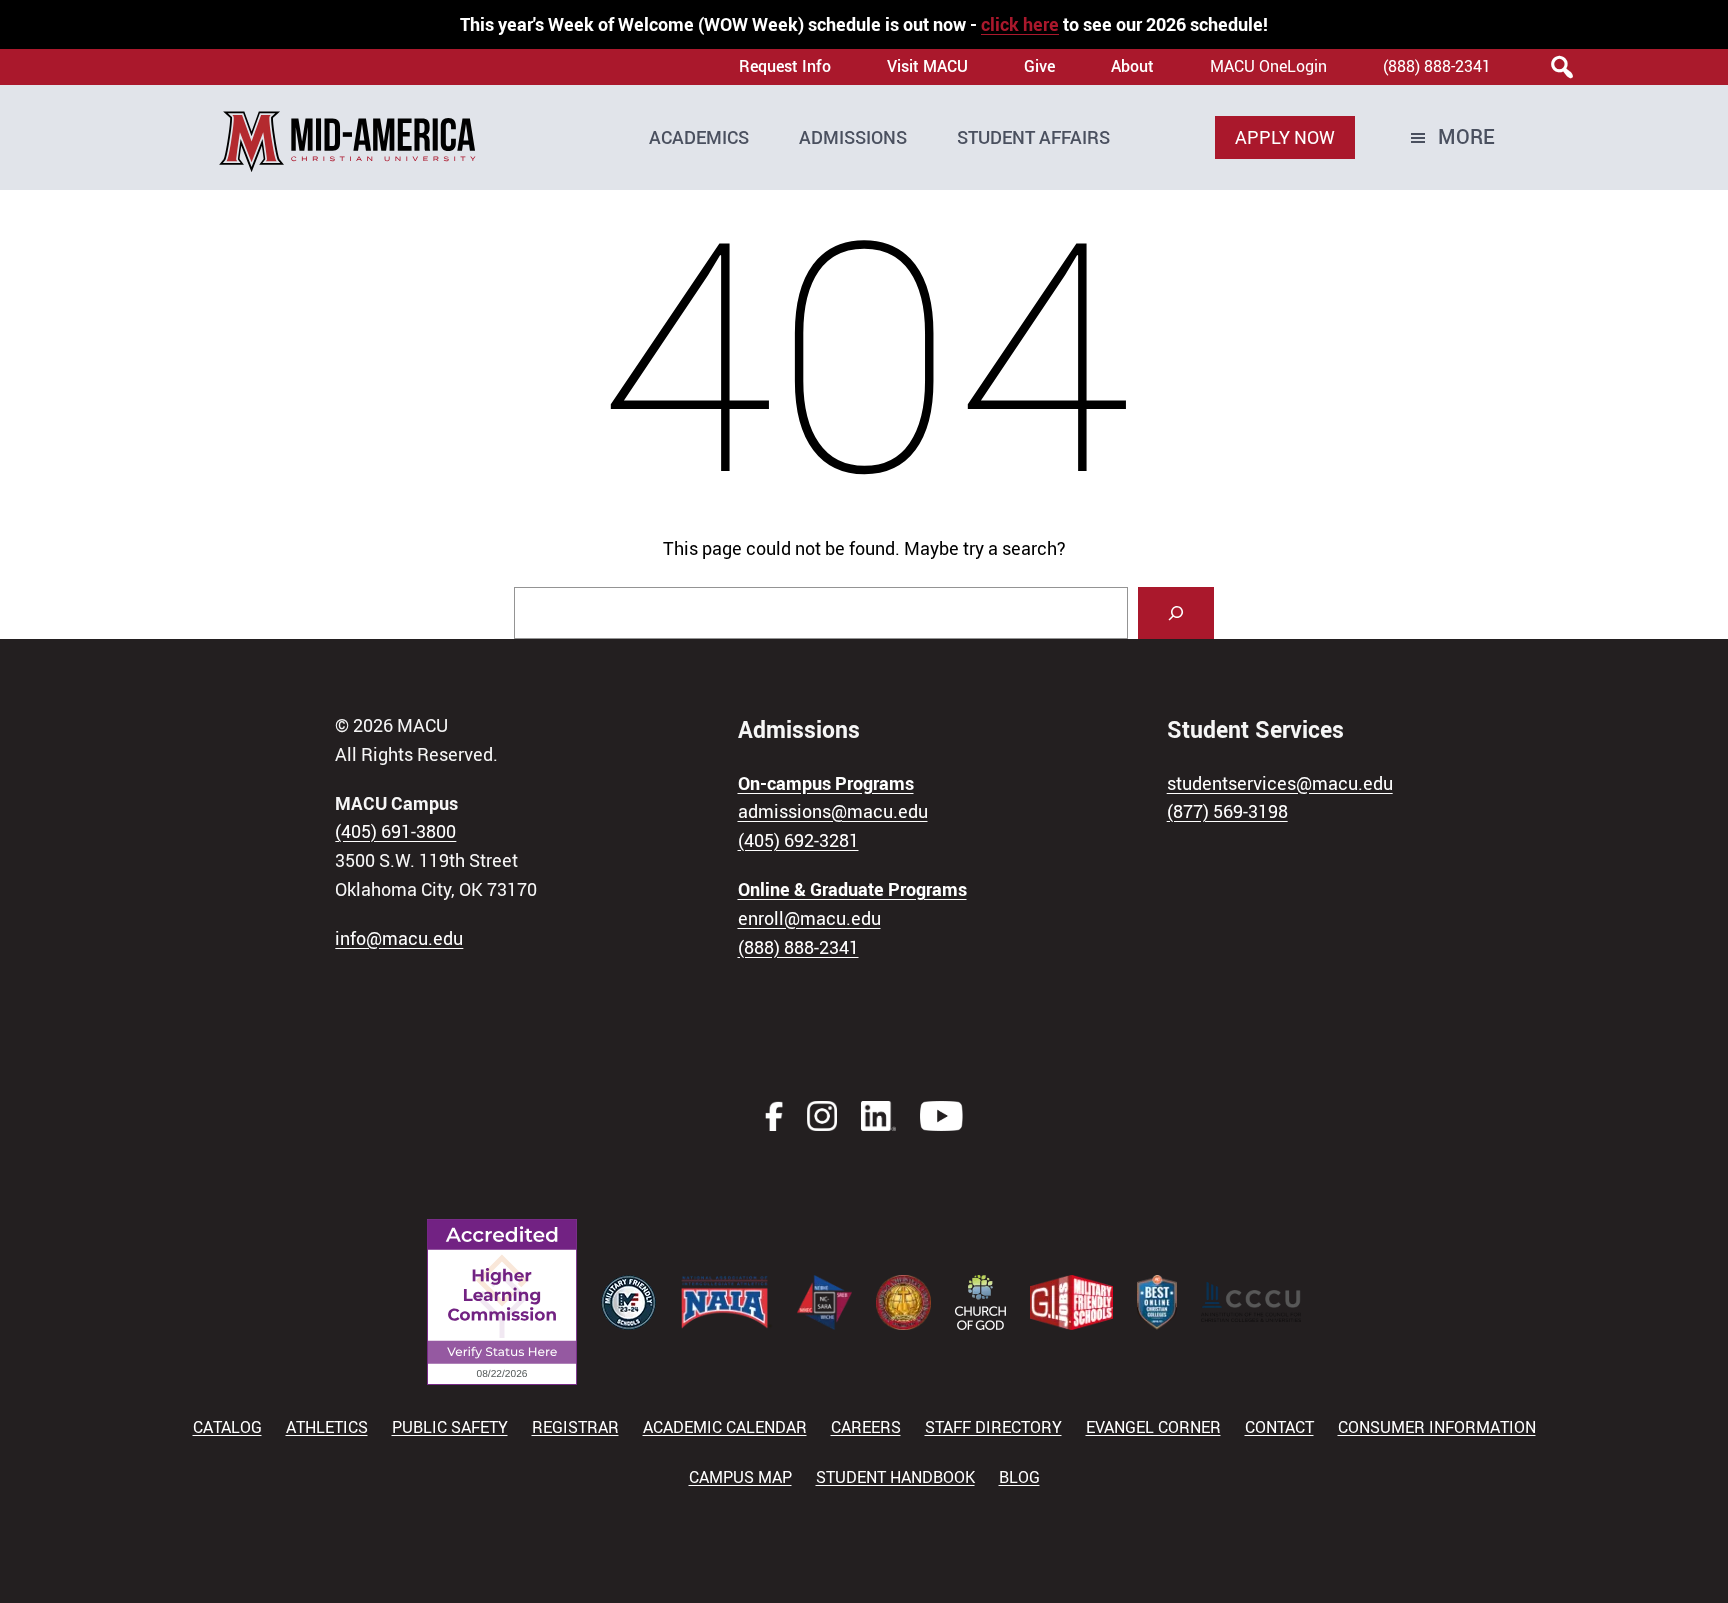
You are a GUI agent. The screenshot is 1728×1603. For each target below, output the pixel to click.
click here (1020, 24)
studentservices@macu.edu (1280, 783)
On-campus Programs (826, 783)
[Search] (1176, 613)
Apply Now (1285, 137)
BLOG (1019, 1477)
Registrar (575, 1427)
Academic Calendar (725, 1427)
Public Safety (450, 1427)
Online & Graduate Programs (852, 889)
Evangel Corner (1153, 1427)
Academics (699, 137)
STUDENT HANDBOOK (895, 1477)
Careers (866, 1427)
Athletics (327, 1427)
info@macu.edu (399, 938)
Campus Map (740, 1477)
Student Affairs (1033, 137)
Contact (1279, 1427)
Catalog (227, 1427)
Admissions (853, 137)
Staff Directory (993, 1427)
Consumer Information (1437, 1427)
